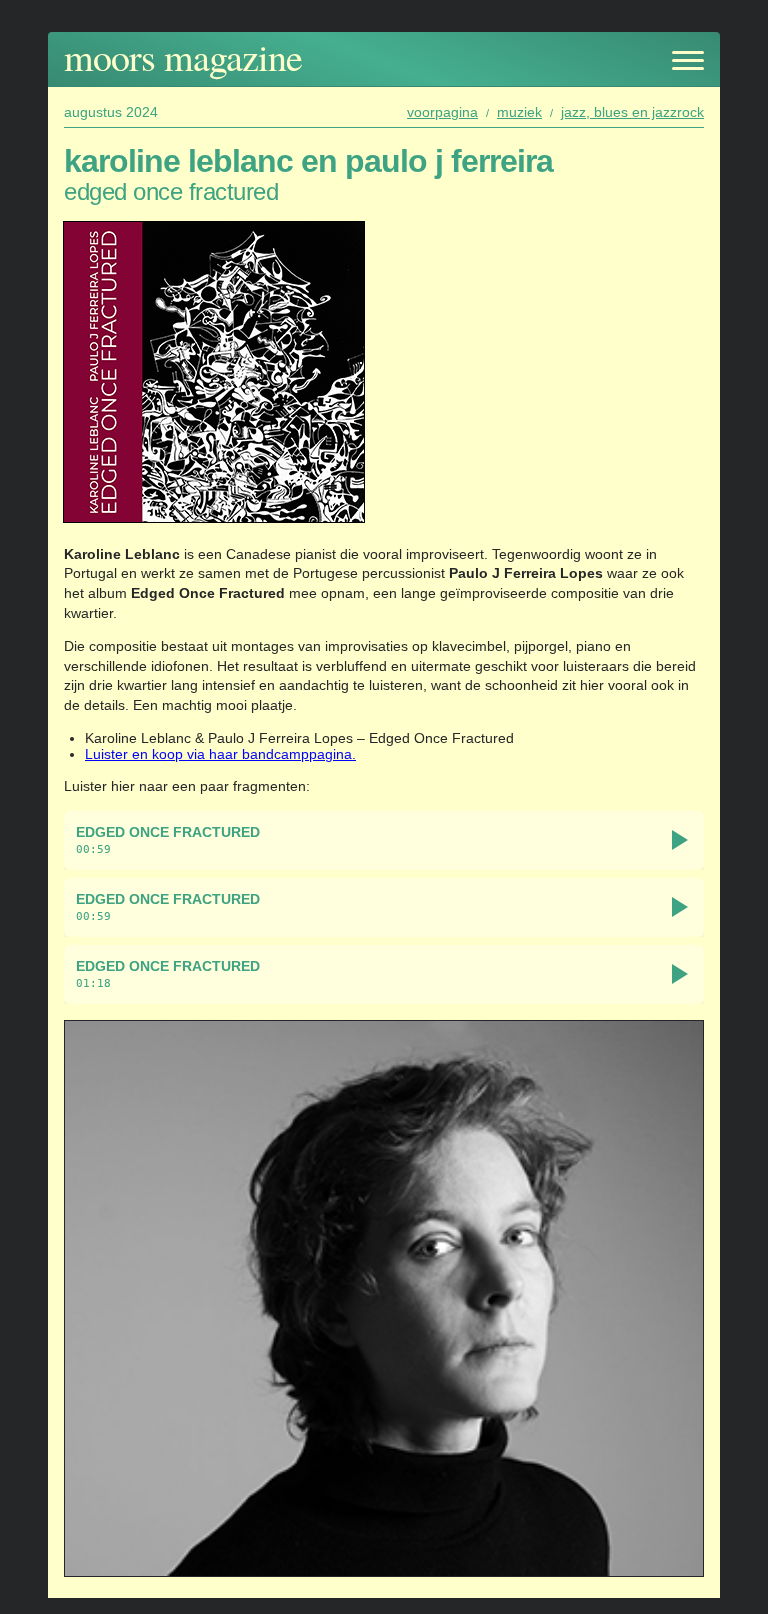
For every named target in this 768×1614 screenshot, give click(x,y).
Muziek (519, 112)
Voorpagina (442, 112)
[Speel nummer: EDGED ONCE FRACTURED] (680, 840)
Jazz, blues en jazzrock (632, 112)
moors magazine (183, 56)
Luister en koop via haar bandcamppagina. (220, 754)
